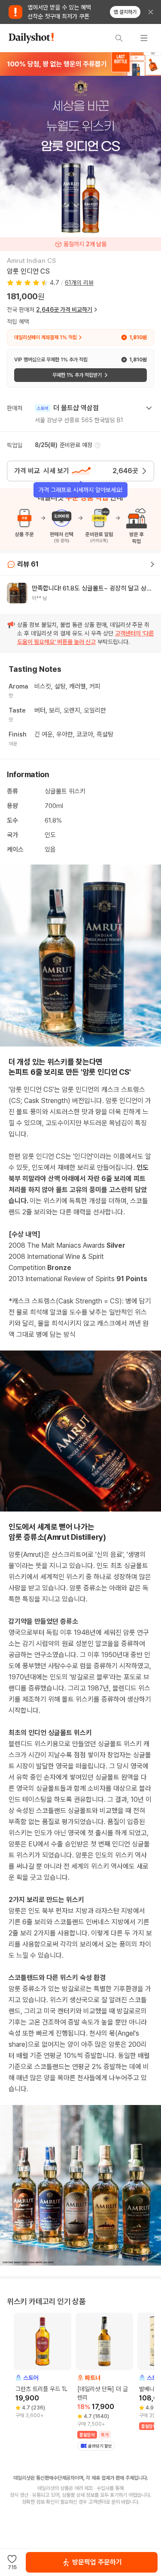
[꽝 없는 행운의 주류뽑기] (80, 64)
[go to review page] (152, 564)
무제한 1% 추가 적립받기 (77, 375)
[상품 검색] (119, 38)
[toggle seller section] (149, 408)
